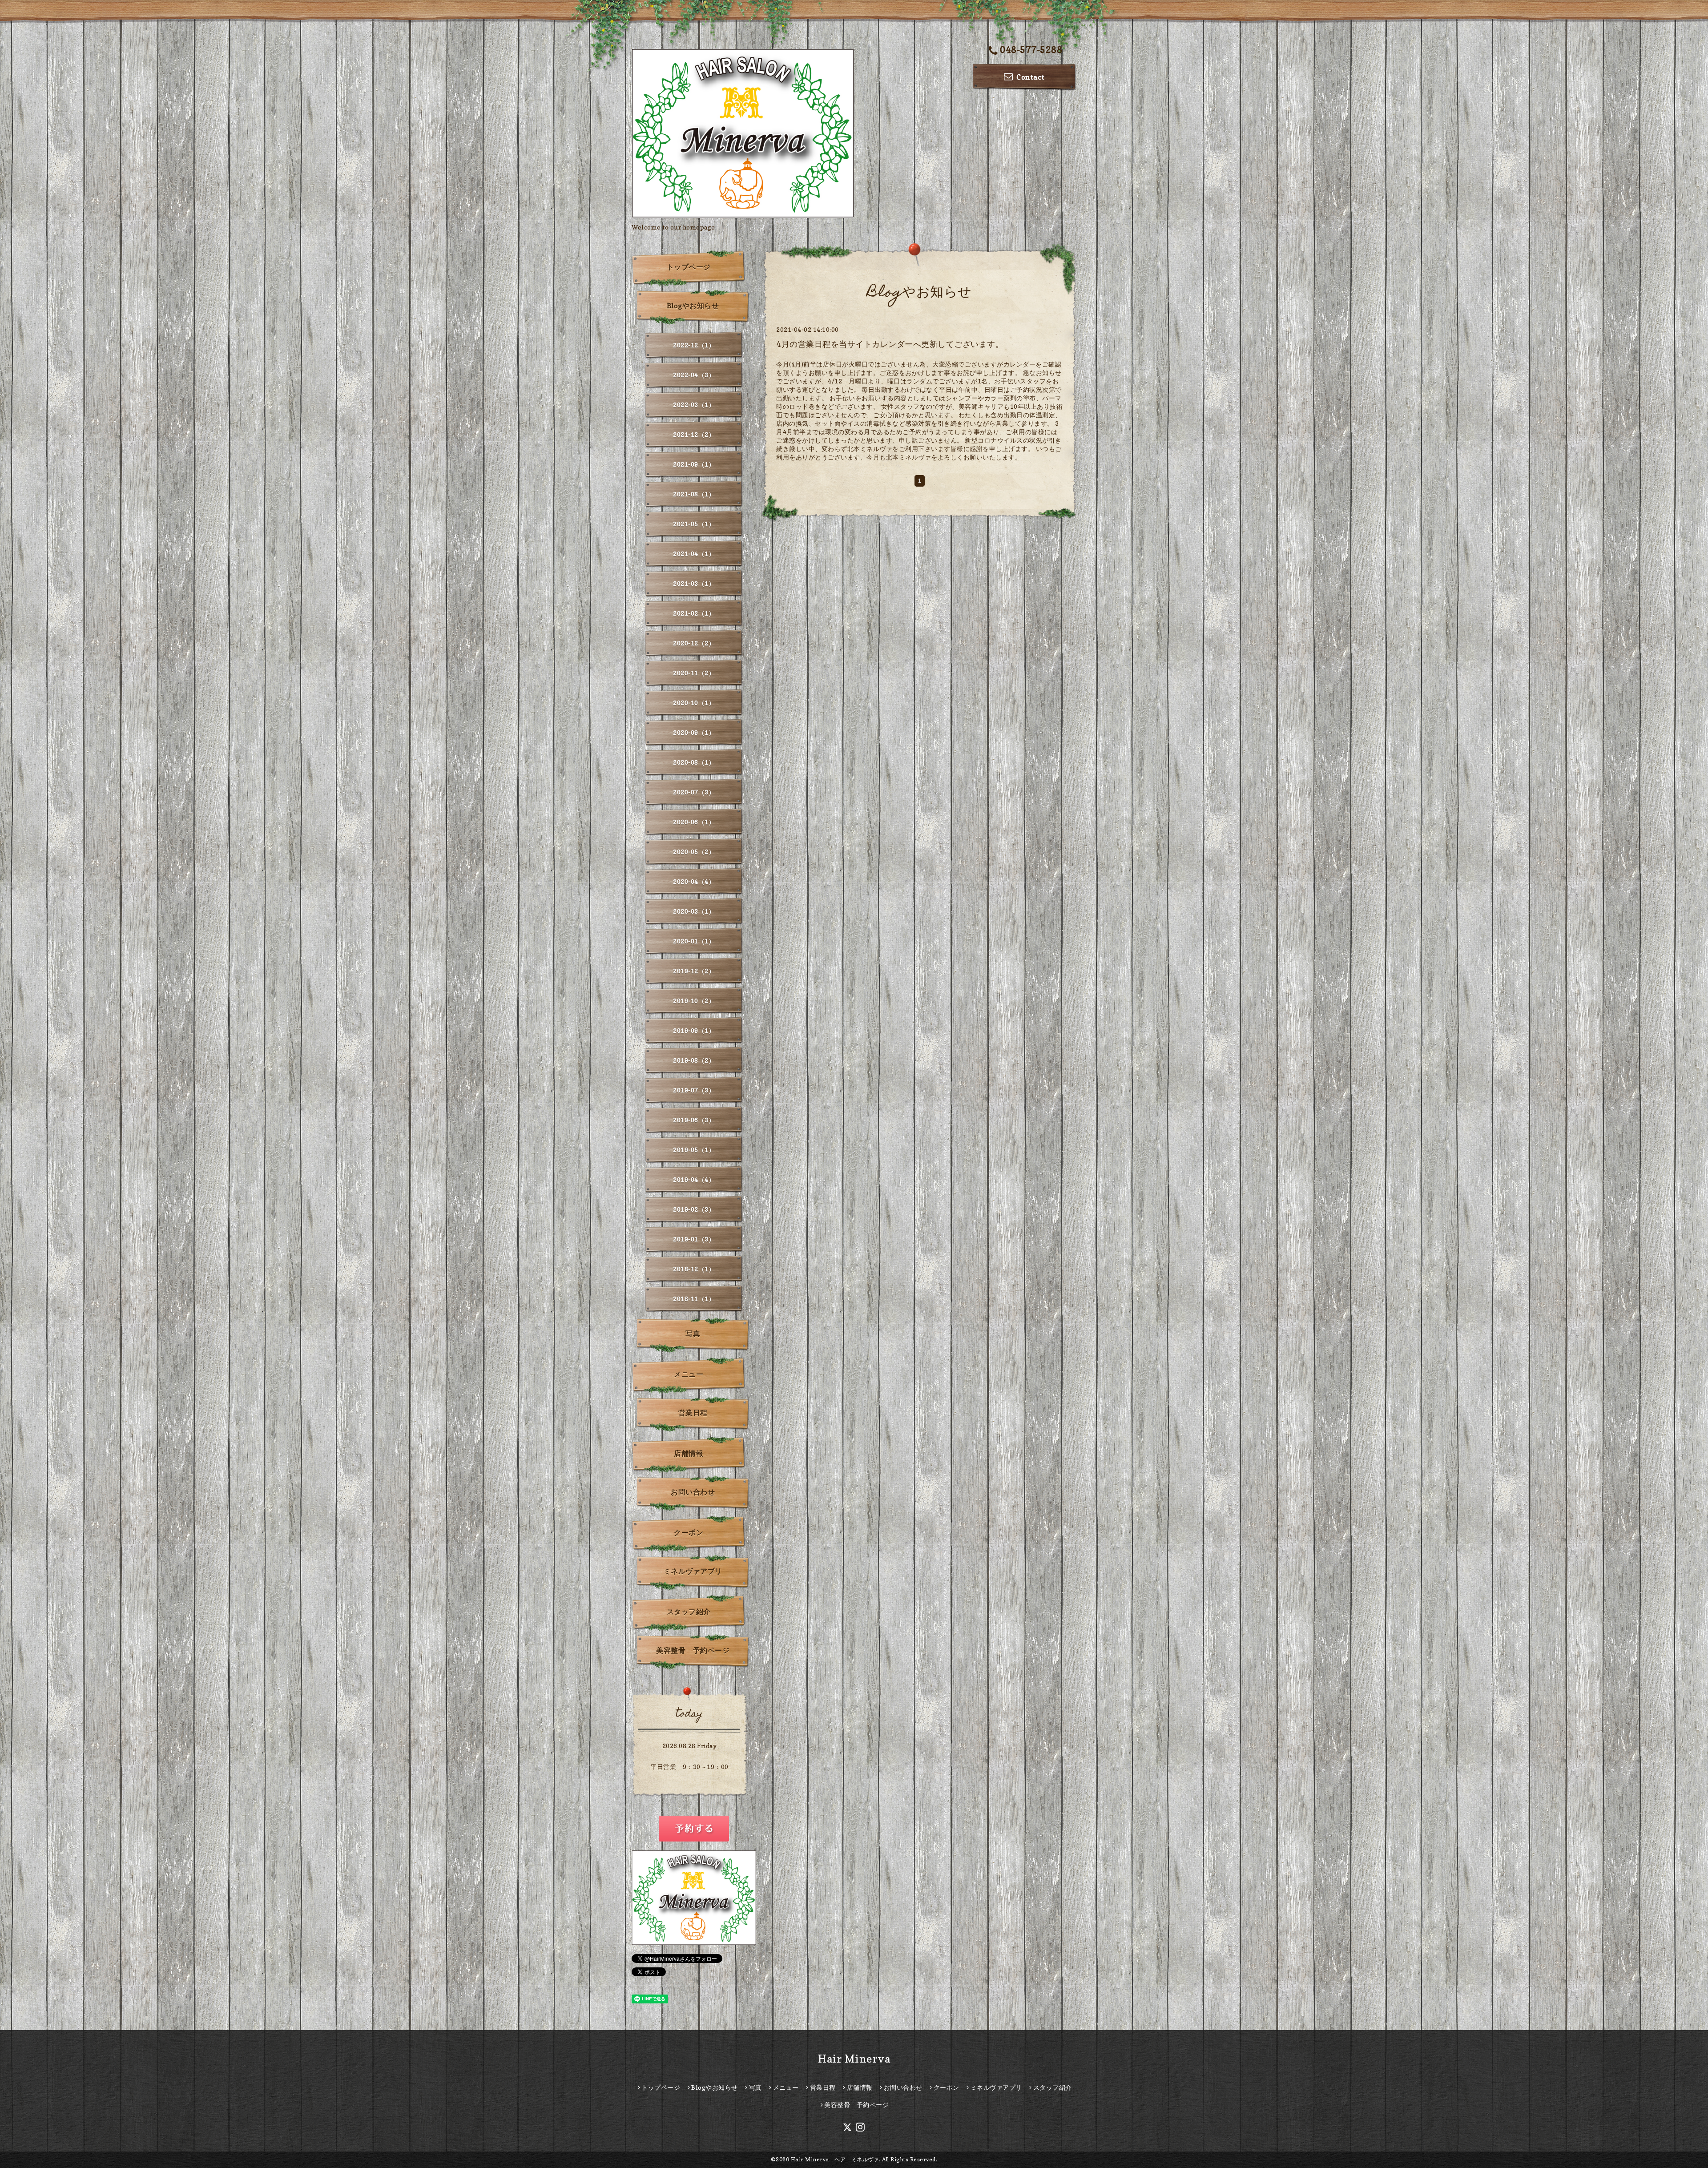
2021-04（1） (694, 554)
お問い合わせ (693, 1492)
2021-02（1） (694, 613)
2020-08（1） (694, 762)
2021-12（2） (694, 434)
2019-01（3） (694, 1239)
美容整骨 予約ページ (693, 1650)
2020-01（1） (694, 941)
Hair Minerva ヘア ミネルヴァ (835, 2159)
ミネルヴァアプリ (693, 1571)
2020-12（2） (694, 643)
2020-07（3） (694, 792)
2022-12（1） (694, 345)
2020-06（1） (694, 822)
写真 (693, 1334)
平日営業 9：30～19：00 (689, 1767)
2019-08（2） (694, 1060)
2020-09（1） (694, 732)
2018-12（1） (694, 1269)
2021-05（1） (694, 524)
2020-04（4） (694, 881)
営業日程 (693, 1413)
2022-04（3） (694, 375)
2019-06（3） (694, 1120)
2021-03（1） (694, 583)
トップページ (689, 267)
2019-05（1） (694, 1150)
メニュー (689, 1374)
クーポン (689, 1532)
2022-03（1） (694, 405)
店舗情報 (689, 1453)
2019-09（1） (694, 1030)
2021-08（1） (694, 494)
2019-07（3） (694, 1090)
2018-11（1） (694, 1299)
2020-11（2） (694, 673)
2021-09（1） (694, 464)
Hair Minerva (854, 2059)
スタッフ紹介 (689, 1612)
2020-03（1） (694, 911)
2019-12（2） (694, 971)
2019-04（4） (694, 1179)
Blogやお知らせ (693, 306)
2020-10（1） (694, 703)
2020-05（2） (694, 852)
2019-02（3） (694, 1209)
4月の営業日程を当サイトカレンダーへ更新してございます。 (890, 344)
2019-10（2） (694, 1001)
